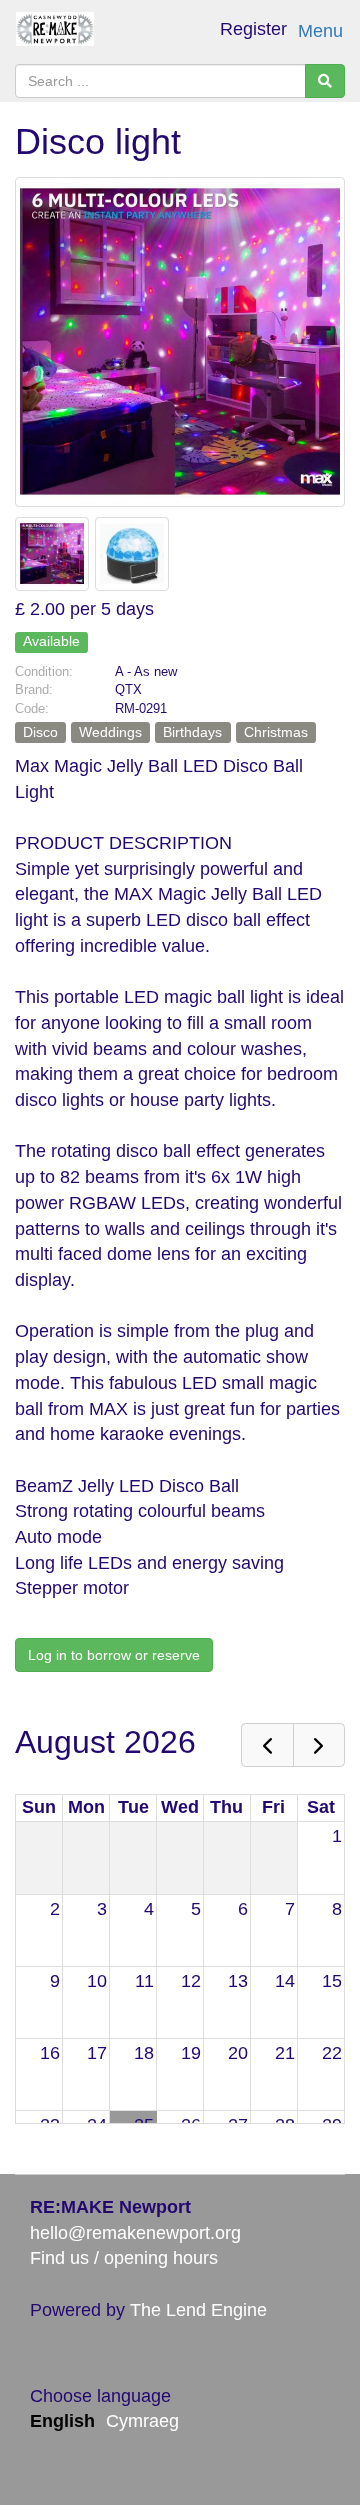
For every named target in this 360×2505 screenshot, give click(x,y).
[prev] (267, 1745)
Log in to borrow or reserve (114, 1655)
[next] (319, 1745)
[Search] (325, 81)
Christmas (276, 731)
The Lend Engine (198, 2310)
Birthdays (192, 731)
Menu (320, 31)
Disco (40, 731)
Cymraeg (142, 2421)
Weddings (110, 731)
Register (253, 29)
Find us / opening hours (124, 2258)
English (62, 2421)
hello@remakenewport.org (135, 2233)
